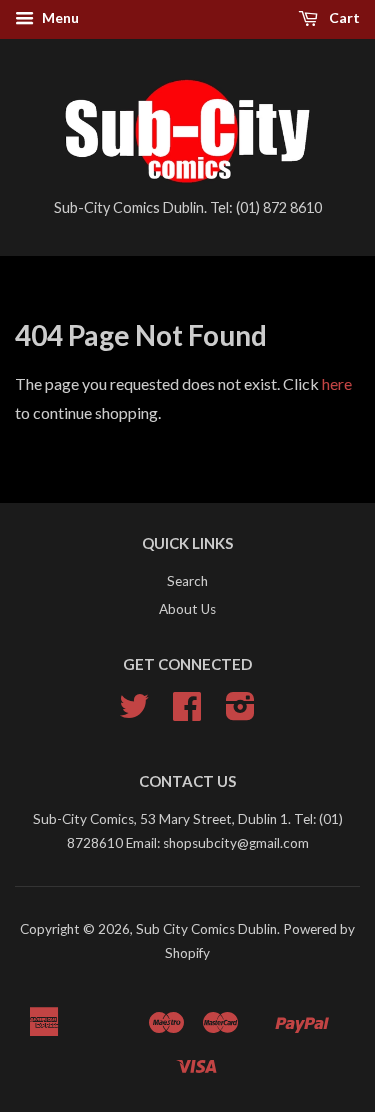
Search (187, 581)
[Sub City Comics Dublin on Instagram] (240, 713)
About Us (187, 609)
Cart (343, 17)
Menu (59, 17)
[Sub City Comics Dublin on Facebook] (187, 713)
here (337, 383)
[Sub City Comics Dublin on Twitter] (134, 713)
